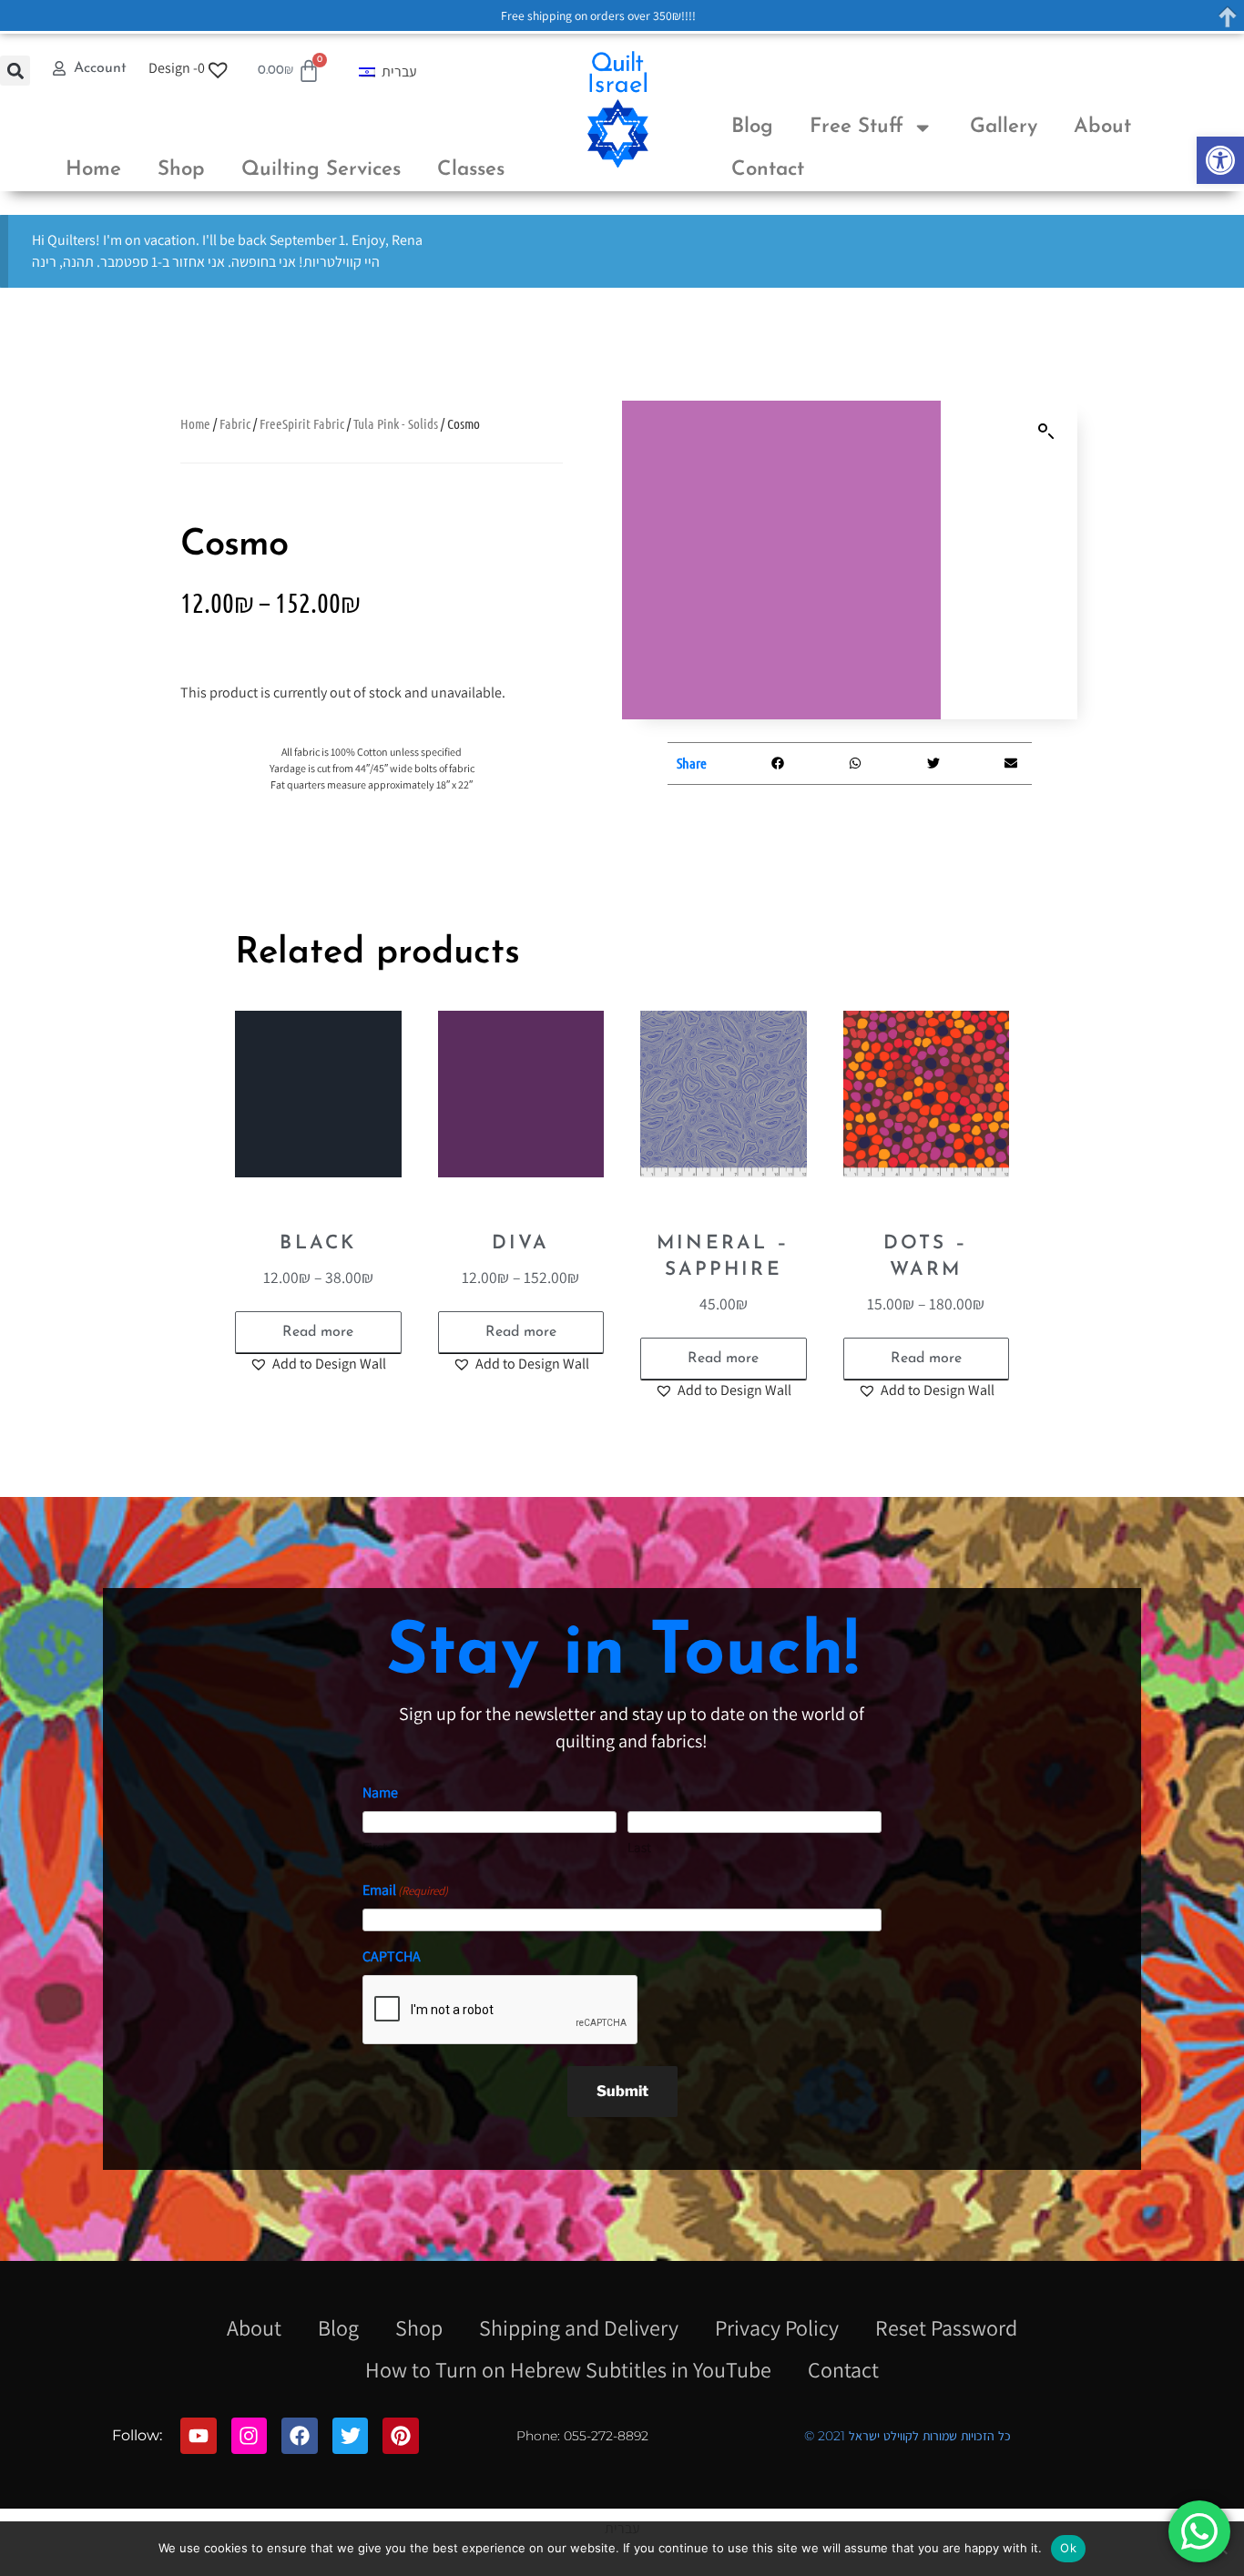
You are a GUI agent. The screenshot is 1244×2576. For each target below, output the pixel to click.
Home (93, 170)
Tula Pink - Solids (396, 423)
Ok (1068, 2548)
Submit (622, 2091)
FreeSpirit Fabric (302, 423)
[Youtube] (199, 2436)
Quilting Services (321, 170)
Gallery (1004, 127)
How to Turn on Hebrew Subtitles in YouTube (568, 2369)
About (1102, 127)
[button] (1220, 160)
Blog (752, 127)
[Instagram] (250, 2436)
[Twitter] (351, 2436)
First (375, 1847)
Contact (768, 170)
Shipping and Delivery (579, 2327)
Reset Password (946, 2327)
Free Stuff (857, 127)
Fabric (235, 423)
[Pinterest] (401, 2436)
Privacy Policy (777, 2327)
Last (639, 1847)
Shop (181, 170)
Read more (318, 1332)
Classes (471, 170)
